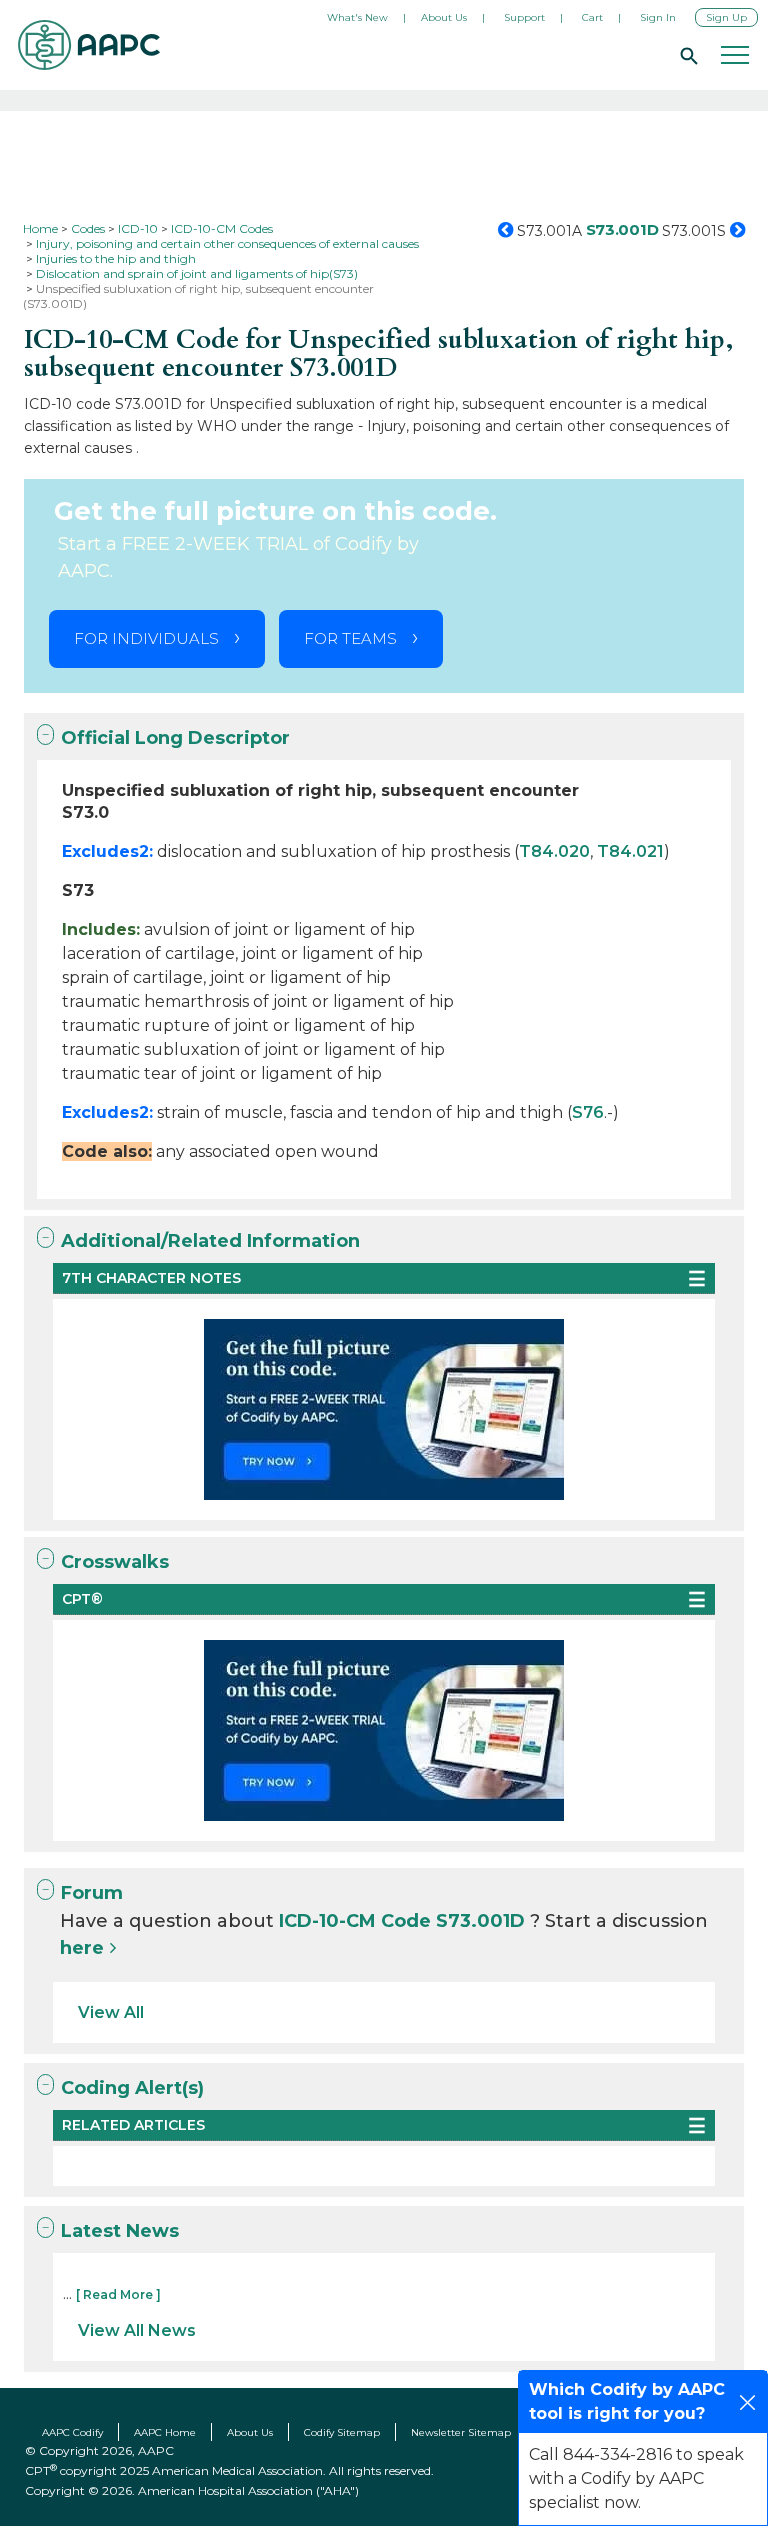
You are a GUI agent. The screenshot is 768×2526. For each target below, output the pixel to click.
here (82, 1948)
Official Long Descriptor (175, 738)
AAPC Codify (72, 2432)
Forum (92, 1893)
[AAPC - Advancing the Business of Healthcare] (89, 45)
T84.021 (630, 851)
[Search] (686, 55)
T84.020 (554, 851)
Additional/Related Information (210, 1241)
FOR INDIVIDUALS (146, 638)
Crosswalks (115, 1562)
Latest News (120, 2231)
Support (524, 17)
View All (111, 2012)
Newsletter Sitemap (461, 2432)
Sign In (658, 17)
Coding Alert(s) (132, 2088)
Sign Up (726, 17)
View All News (137, 2330)
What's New (357, 17)
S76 (588, 1112)
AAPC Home (165, 2432)
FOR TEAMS (350, 638)
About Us (444, 17)
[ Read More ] (118, 2294)
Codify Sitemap (342, 2432)
